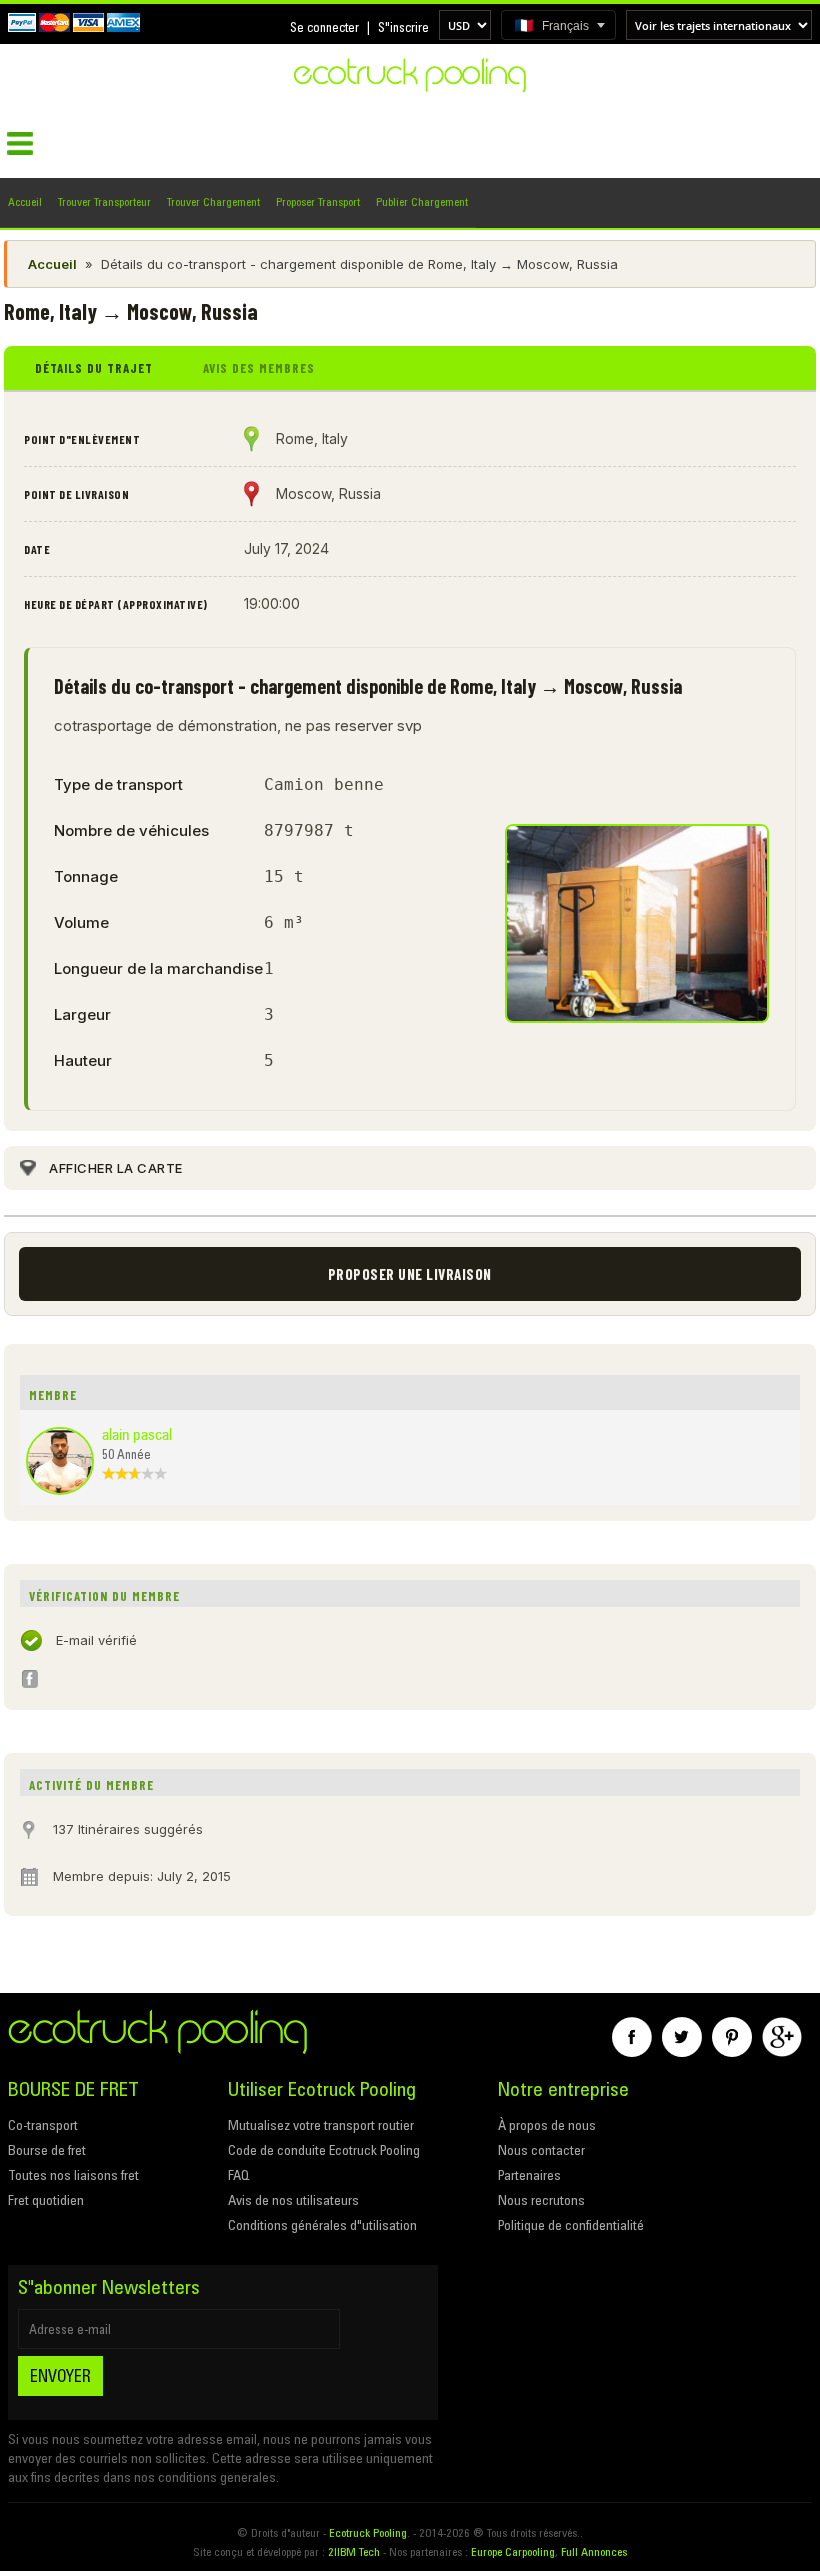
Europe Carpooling (513, 2551)
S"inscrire (403, 27)
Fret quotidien (46, 2200)
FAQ (238, 2175)
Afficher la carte (116, 1168)
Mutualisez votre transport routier (321, 2125)
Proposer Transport (318, 202)
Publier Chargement (422, 202)
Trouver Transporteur (104, 202)
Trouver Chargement (213, 202)
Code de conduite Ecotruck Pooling (324, 2150)
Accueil (25, 202)
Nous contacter (541, 2150)
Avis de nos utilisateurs (293, 2200)
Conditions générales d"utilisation (322, 2225)
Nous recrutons (541, 2200)
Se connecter (324, 27)
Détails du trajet (94, 368)
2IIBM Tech (354, 2551)
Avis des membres (259, 368)
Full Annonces (594, 2551)
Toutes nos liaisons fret (73, 2175)
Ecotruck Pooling (368, 2532)
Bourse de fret (47, 2150)
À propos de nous (547, 2125)
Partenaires (529, 2175)
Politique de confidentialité (571, 2225)
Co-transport (43, 2125)
